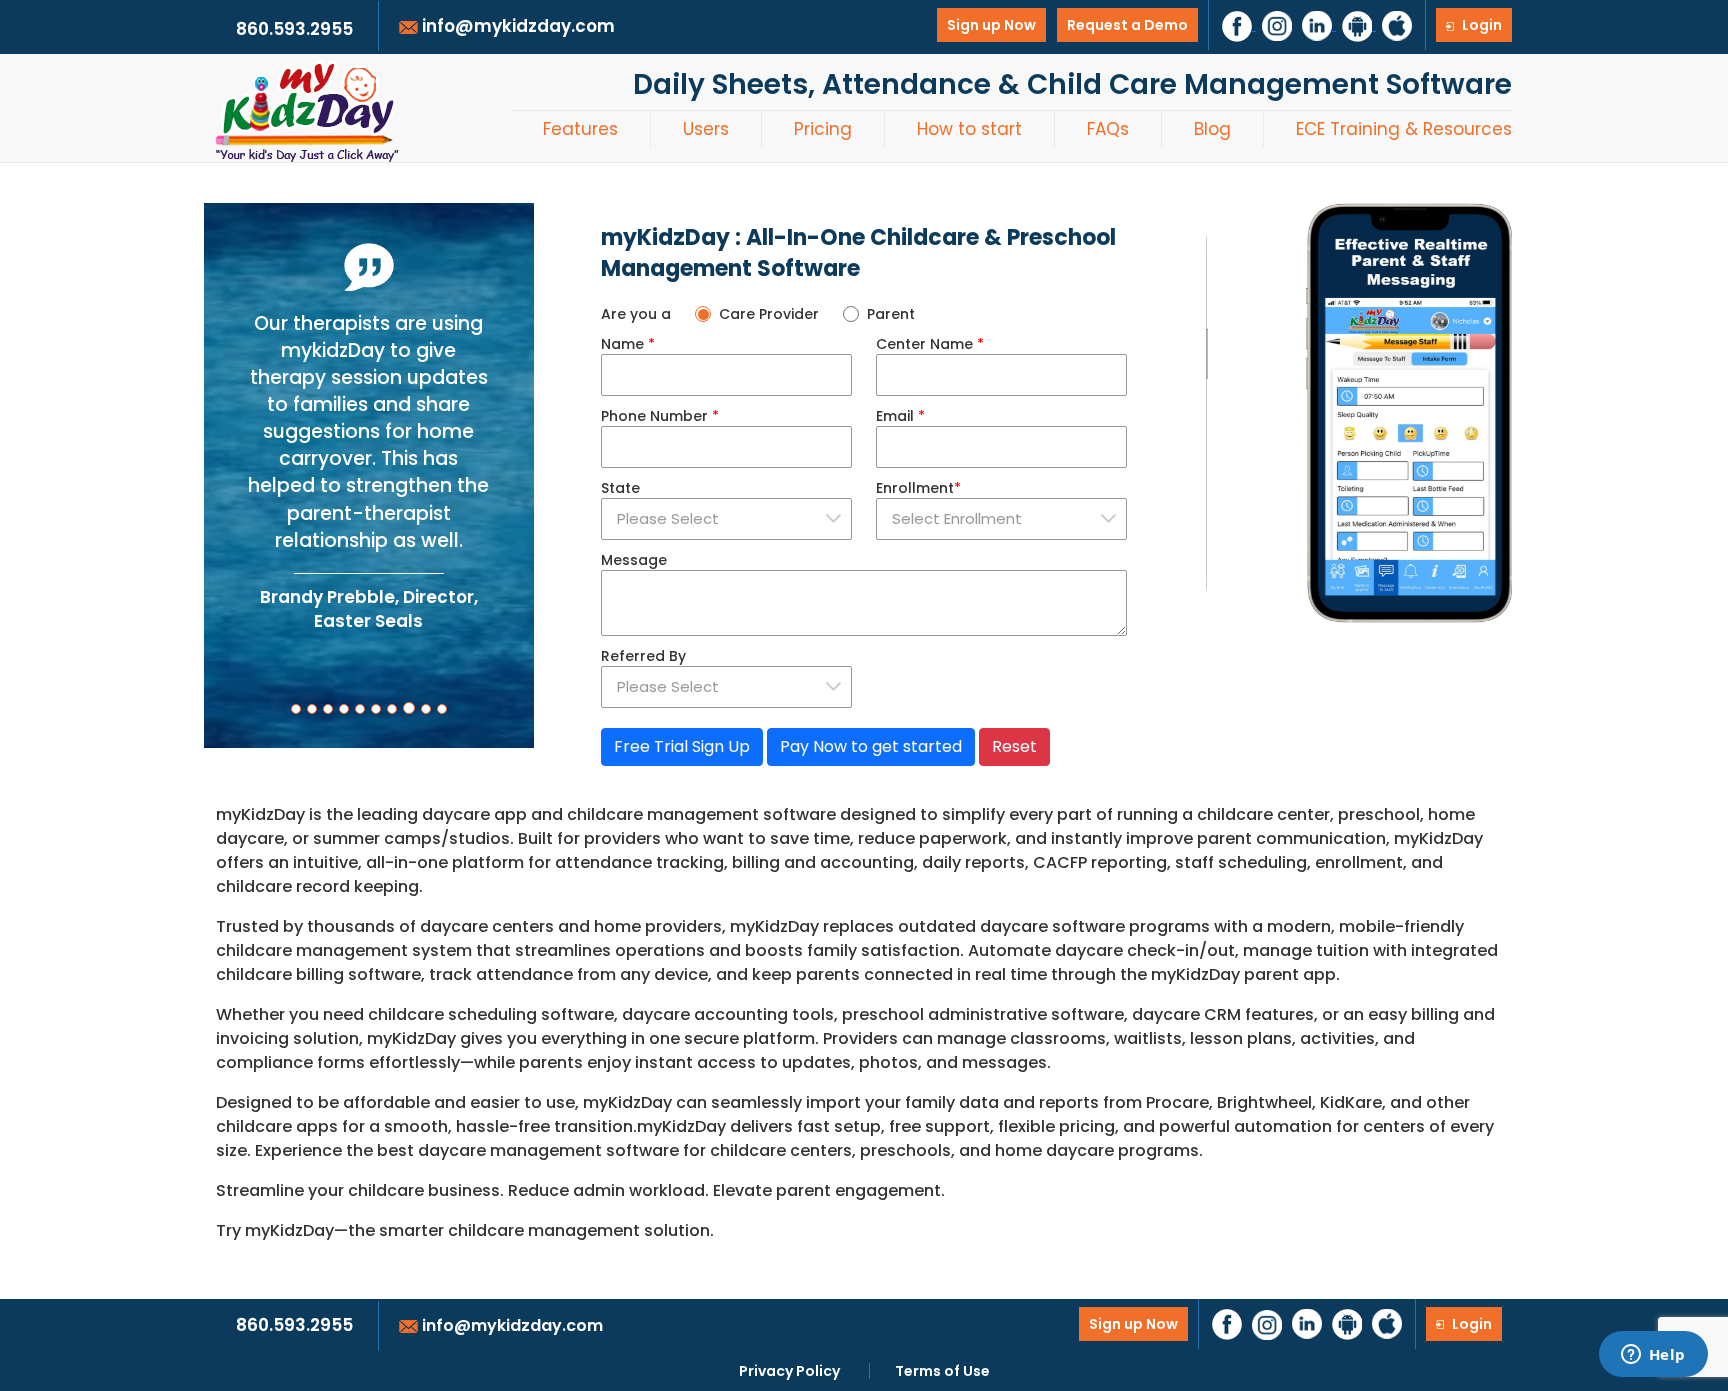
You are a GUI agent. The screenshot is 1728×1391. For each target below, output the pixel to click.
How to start (969, 129)
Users (706, 129)
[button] (296, 709)
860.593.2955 (294, 1325)
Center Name (930, 344)
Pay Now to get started (871, 746)
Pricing (823, 129)
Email (900, 416)
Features (580, 129)
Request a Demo (1127, 25)
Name (628, 344)
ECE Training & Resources (1404, 129)
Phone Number (660, 416)
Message (634, 560)
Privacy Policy (789, 1371)
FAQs (1108, 129)
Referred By (643, 656)
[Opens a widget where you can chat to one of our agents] (1653, 1356)
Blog (1212, 129)
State (620, 488)
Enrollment (918, 488)
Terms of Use (942, 1371)
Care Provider (769, 314)
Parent (891, 314)
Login (1480, 25)
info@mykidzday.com (510, 1325)
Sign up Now (991, 25)
